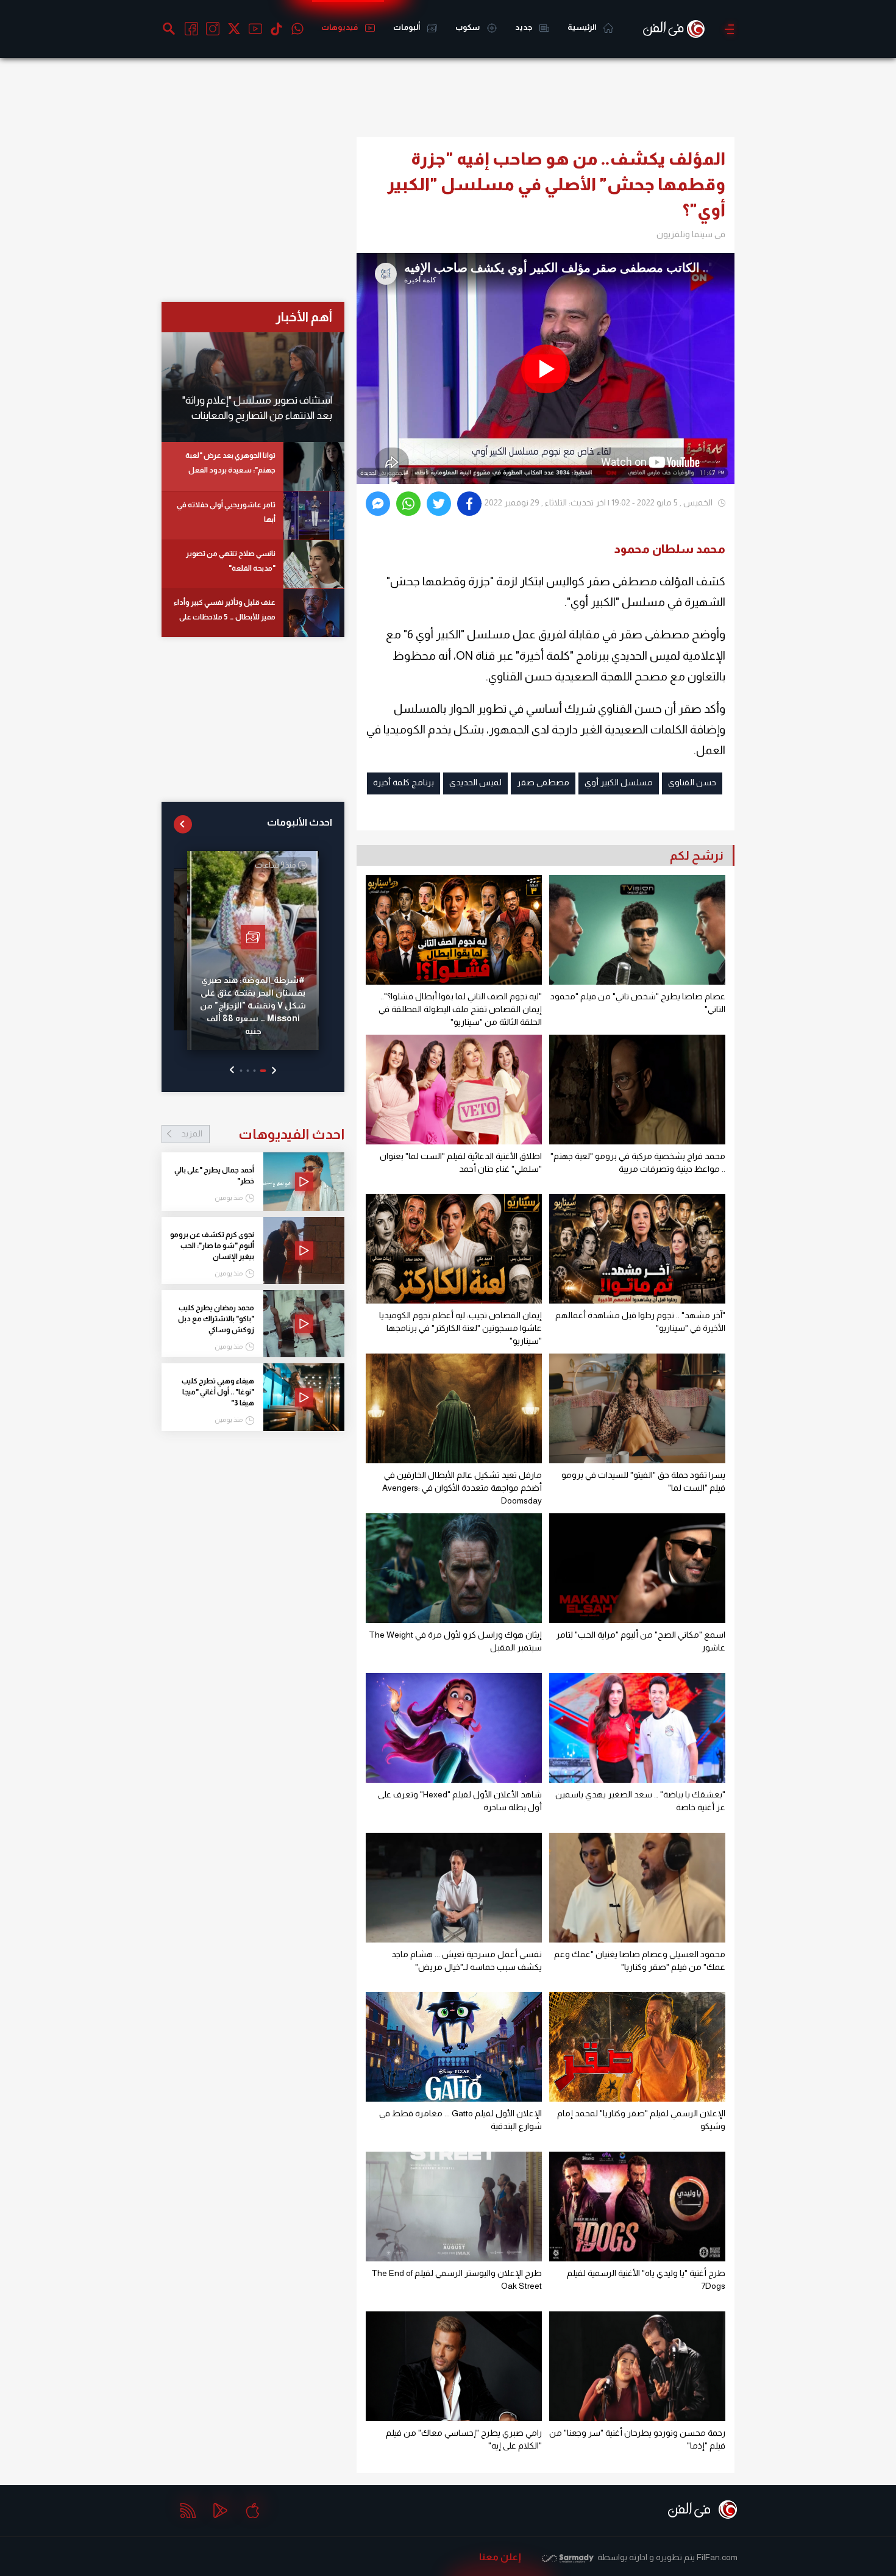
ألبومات (407, 27)
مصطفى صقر (543, 782)
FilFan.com (717, 2557)
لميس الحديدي (475, 782)
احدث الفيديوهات (263, 1134)
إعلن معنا (500, 2557)
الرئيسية (582, 27)
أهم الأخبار (304, 317)
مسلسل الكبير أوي (619, 782)
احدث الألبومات (300, 822)
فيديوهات (340, 27)
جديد (524, 27)
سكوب (468, 27)
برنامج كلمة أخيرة (404, 782)
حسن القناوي (692, 782)
